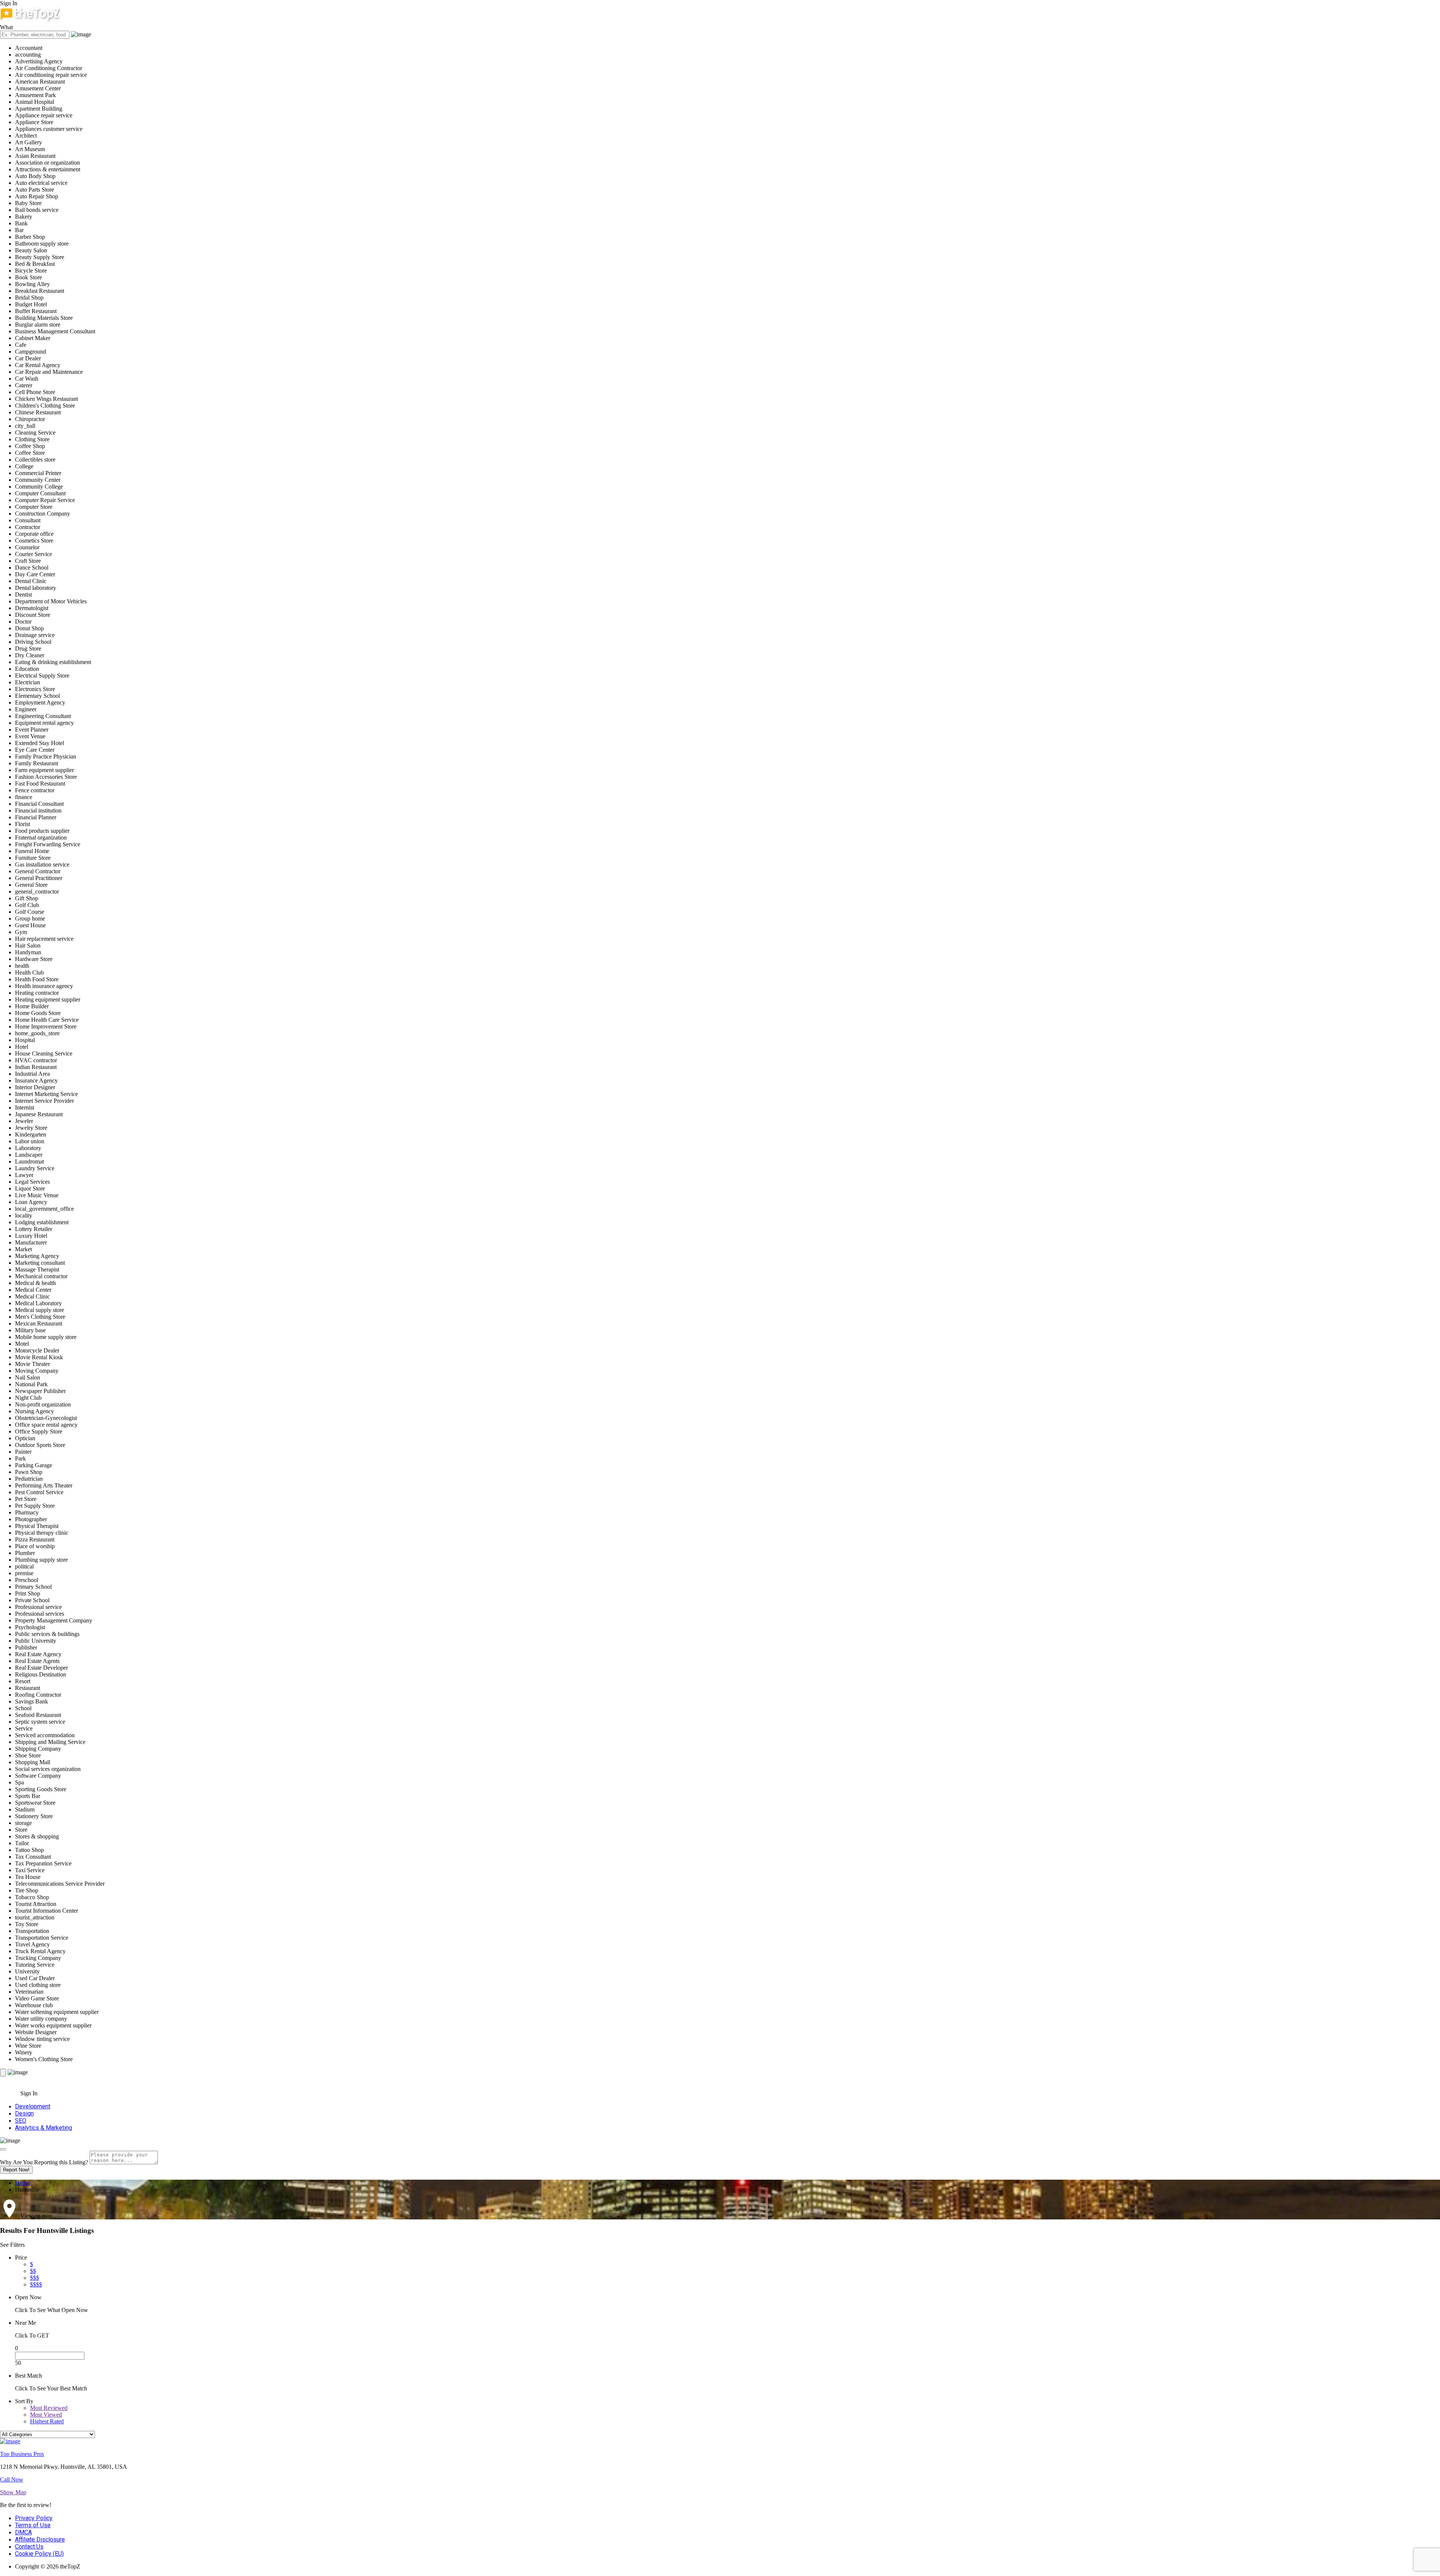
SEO (21, 2121)
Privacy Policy (34, 2518)
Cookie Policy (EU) (39, 2554)
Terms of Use (33, 2525)
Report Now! (16, 2170)
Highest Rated (47, 2421)
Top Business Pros (22, 2454)
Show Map (13, 2492)
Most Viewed (46, 2415)
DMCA (23, 2532)
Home (22, 2183)
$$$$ (36, 2284)
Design (24, 2113)
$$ (33, 2271)
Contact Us (29, 2547)
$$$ (34, 2278)
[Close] (3, 2149)
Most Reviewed (49, 2408)
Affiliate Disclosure (40, 2539)
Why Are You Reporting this (44, 2162)
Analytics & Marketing (43, 2128)
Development (33, 2106)
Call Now (12, 2479)
